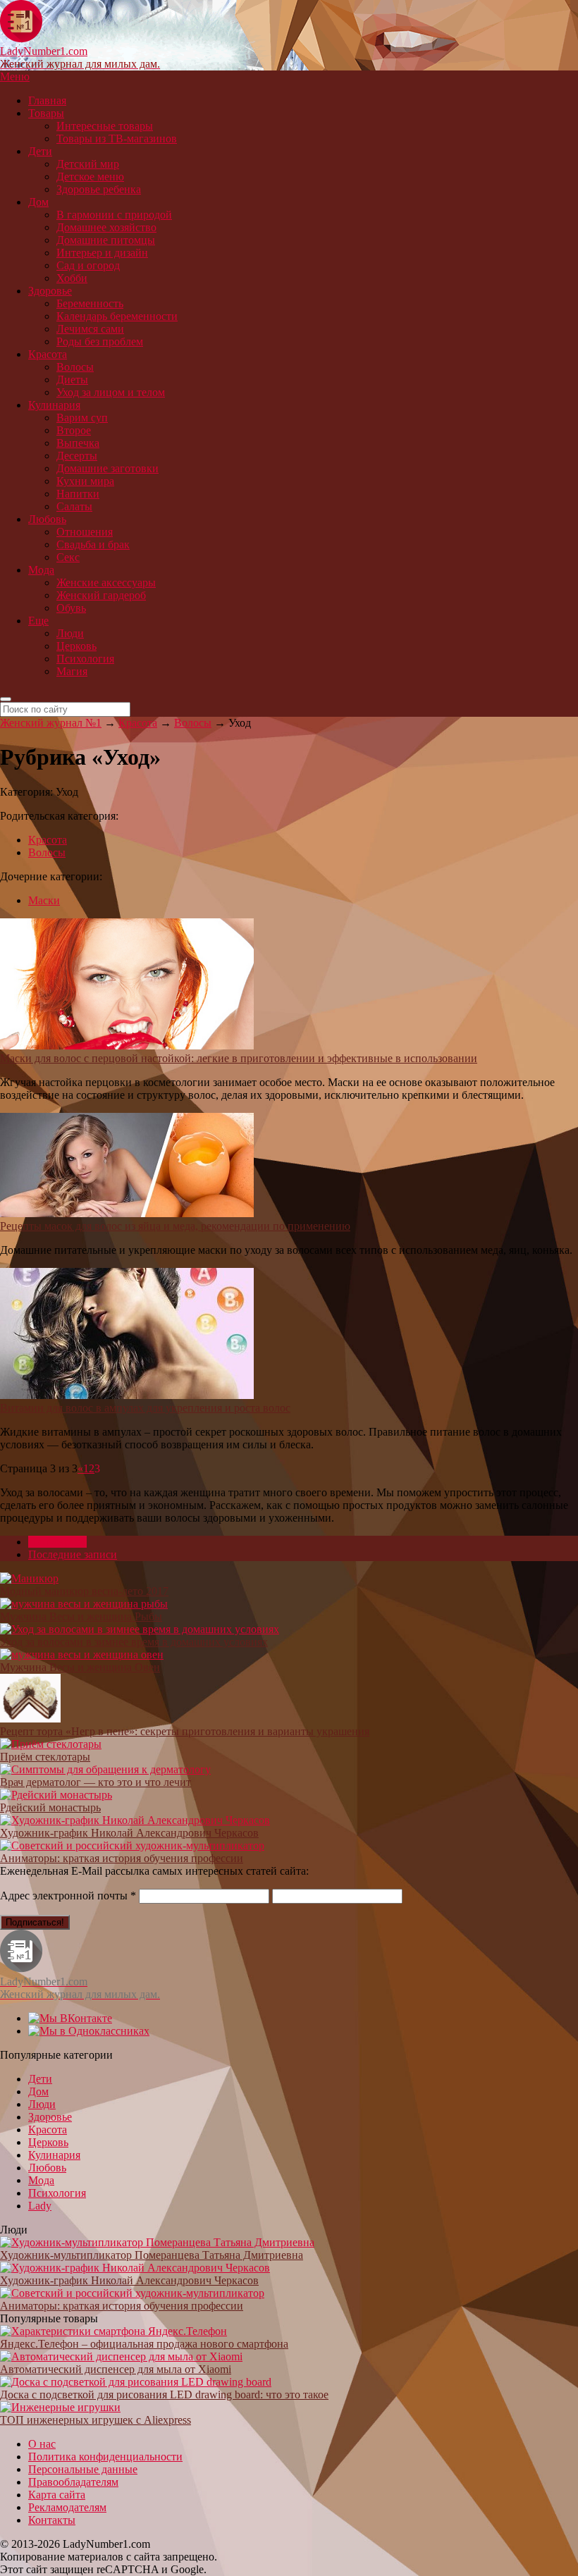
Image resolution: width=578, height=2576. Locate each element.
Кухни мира (85, 481)
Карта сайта (57, 2495)
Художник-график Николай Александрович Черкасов (129, 1833)
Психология (85, 659)
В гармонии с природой (114, 215)
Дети (40, 151)
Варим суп (82, 418)
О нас (42, 2444)
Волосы (75, 367)
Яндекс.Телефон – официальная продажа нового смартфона (144, 2344)
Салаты (74, 506)
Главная (47, 100)
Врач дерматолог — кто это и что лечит (96, 1782)
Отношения (85, 532)
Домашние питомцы (106, 240)
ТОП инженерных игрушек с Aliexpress (96, 2420)
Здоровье (50, 291)
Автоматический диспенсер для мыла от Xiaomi (116, 2369)
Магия (72, 671)
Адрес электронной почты (68, 1896)
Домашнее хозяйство (106, 227)
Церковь (76, 646)
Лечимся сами (90, 329)
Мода (41, 570)
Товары (46, 113)
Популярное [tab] (57, 1542)
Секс (68, 557)
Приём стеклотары (45, 1757)
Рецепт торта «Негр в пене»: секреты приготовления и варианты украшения (185, 1731)
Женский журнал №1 (51, 723)
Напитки (78, 494)
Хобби (72, 278)
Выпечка (78, 443)
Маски (44, 900)
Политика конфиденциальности (105, 2457)
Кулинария (54, 405)
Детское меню (90, 177)
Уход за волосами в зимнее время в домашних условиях (134, 1642)
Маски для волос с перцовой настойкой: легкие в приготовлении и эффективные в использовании (239, 1058)
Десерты (77, 456)
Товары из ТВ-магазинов (117, 138)
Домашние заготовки (107, 468)
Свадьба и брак (93, 544)
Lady (40, 2206)
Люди (70, 633)
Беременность (90, 303)
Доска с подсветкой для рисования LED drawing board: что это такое (164, 2395)
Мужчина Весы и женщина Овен (80, 1667)
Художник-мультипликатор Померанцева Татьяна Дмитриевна (152, 2255)
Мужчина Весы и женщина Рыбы (81, 1616)
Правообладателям (73, 2482)
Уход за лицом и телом (111, 392)
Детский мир (88, 164)
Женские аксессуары (106, 583)
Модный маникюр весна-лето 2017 (84, 1591)
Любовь (47, 519)
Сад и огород (88, 265)
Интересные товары (105, 126)
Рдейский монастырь (50, 1807)
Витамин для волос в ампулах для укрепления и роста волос (145, 1408)
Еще (38, 621)
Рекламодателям (67, 2507)
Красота (48, 354)
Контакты (52, 2520)
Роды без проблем (100, 341)
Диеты (72, 380)
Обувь (71, 608)
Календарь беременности (117, 316)
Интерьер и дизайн (102, 253)
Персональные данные (83, 2469)
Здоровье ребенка (99, 189)
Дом (38, 202)
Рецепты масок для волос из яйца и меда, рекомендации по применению (175, 1226)
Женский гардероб (101, 595)
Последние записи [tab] (73, 1554)
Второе (74, 430)
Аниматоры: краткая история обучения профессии (122, 1858)
